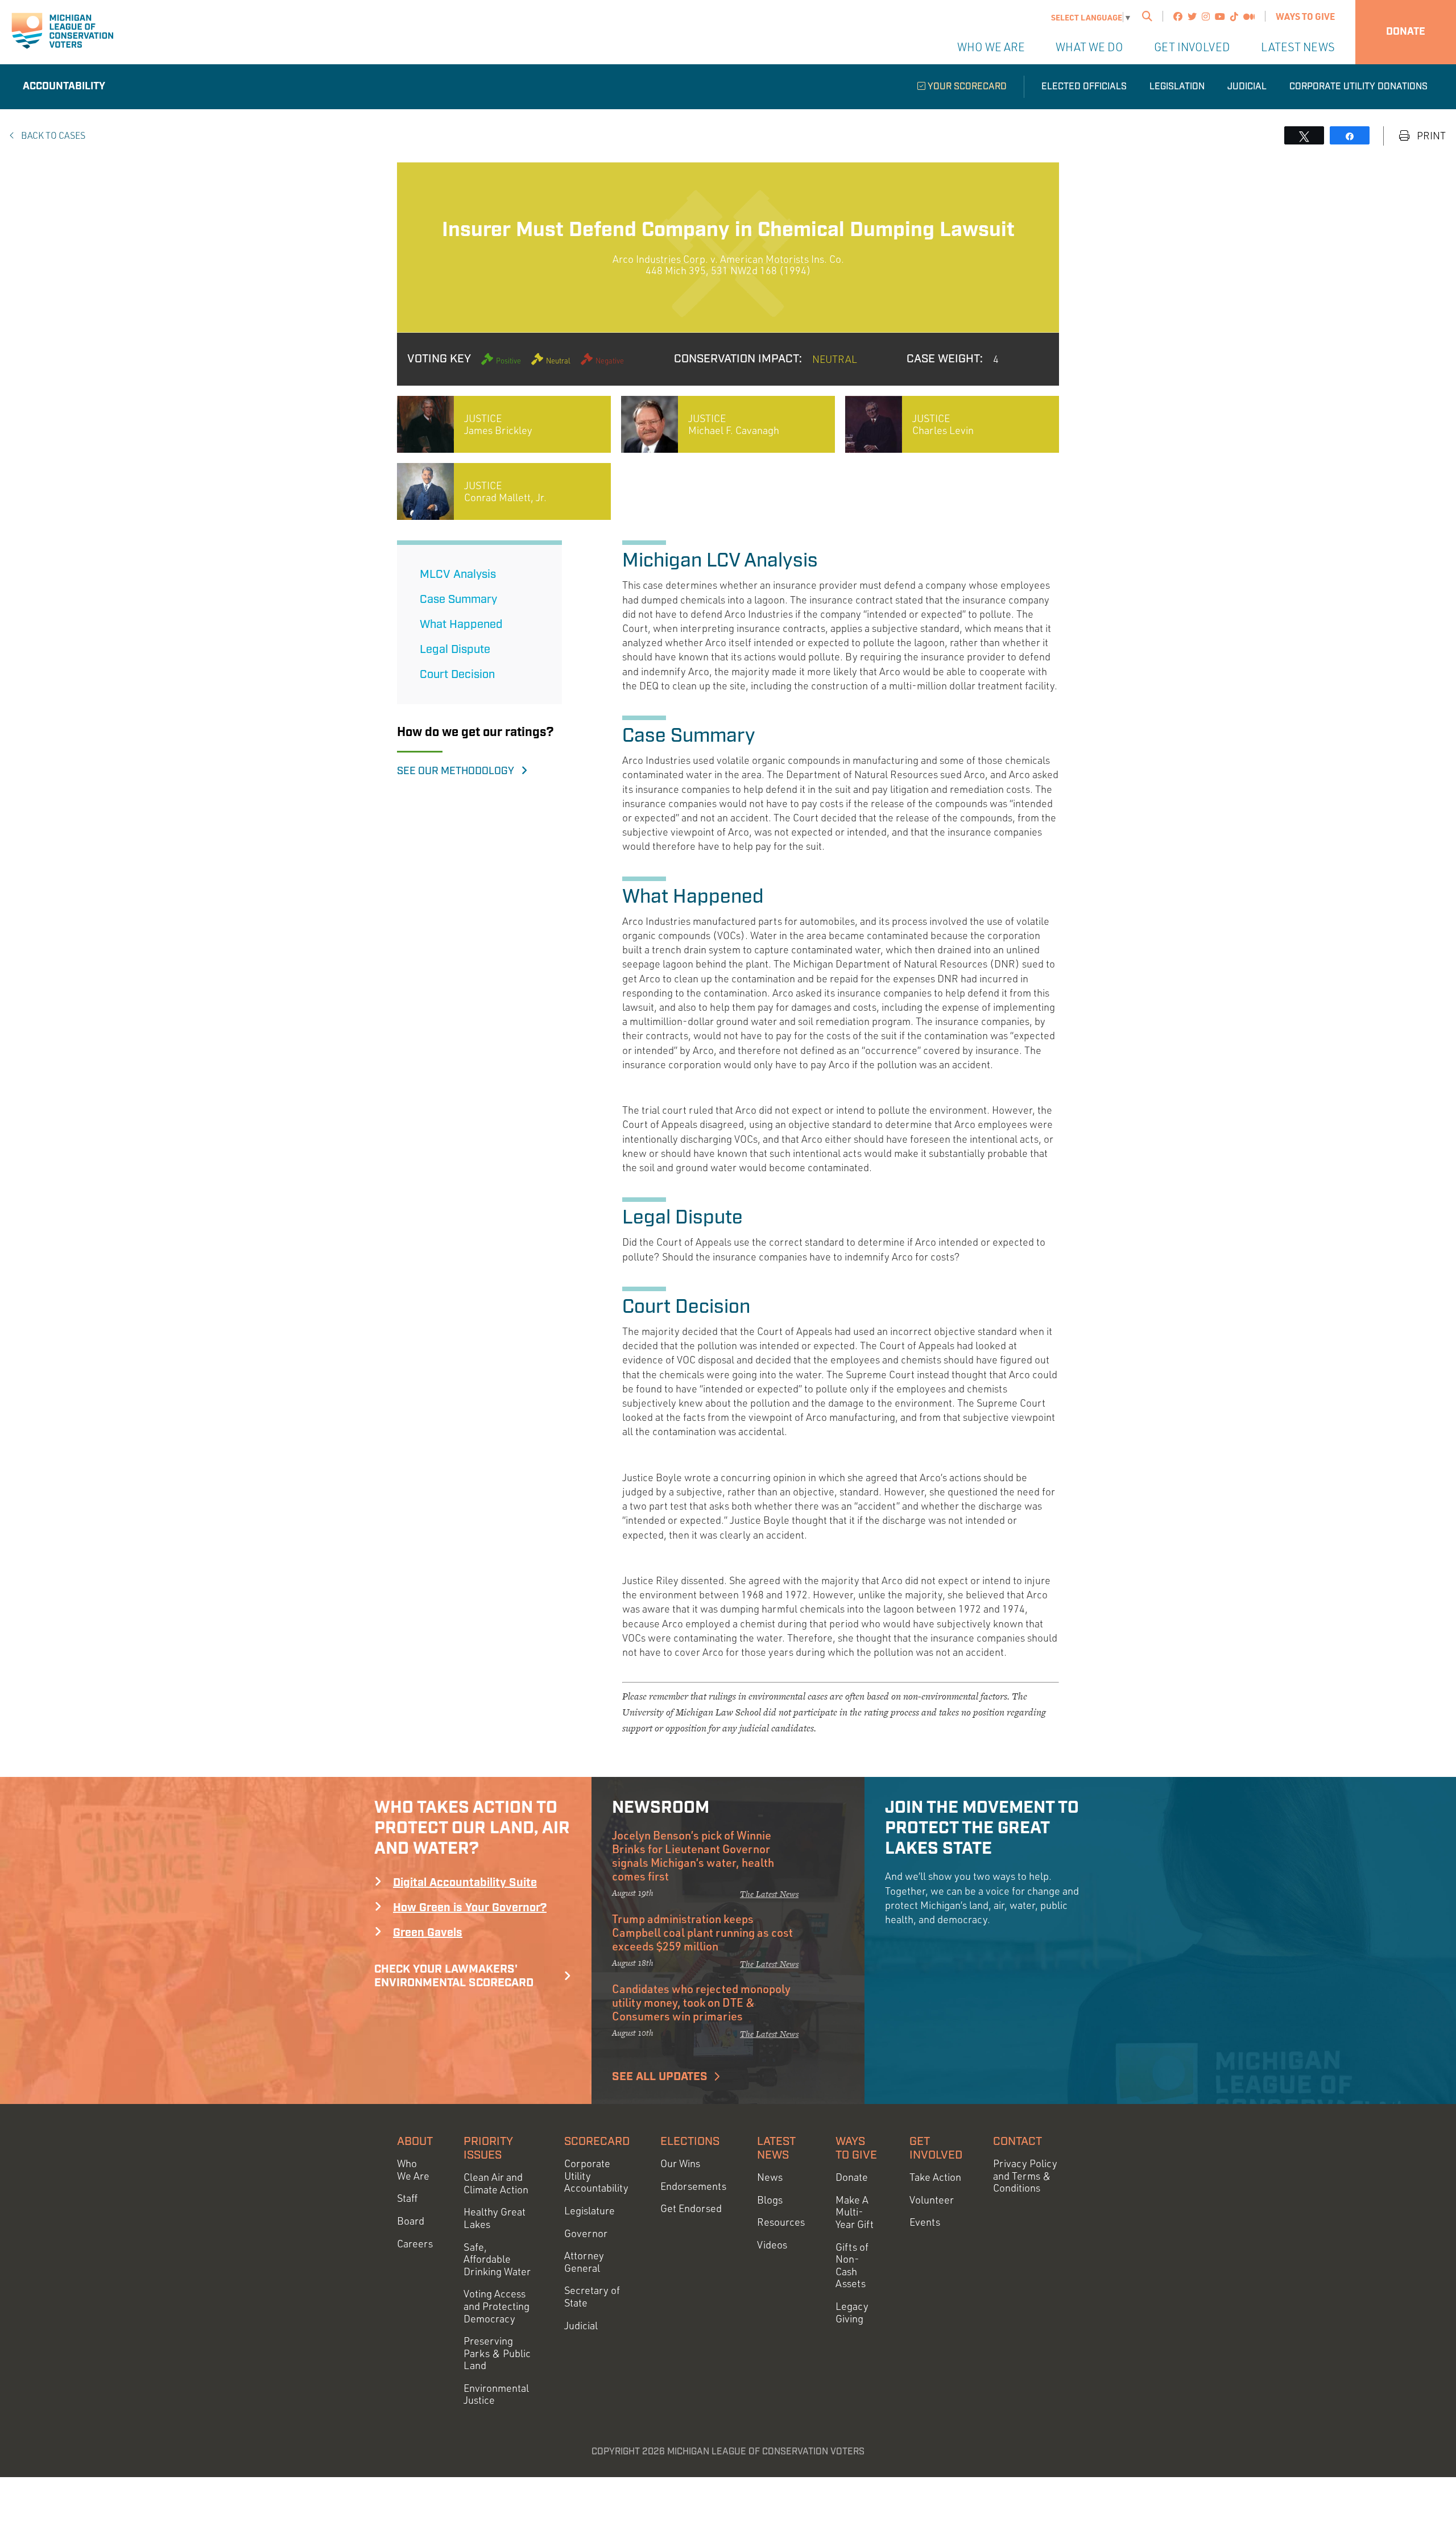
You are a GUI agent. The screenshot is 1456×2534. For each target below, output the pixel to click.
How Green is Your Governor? (470, 1908)
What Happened (461, 625)
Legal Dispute (455, 650)
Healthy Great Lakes (495, 2218)
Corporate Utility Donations (1358, 87)
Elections (690, 2142)
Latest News (1298, 47)
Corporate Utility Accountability (596, 2176)
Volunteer (932, 2200)
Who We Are (991, 47)
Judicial (1247, 87)
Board (411, 2221)
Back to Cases (52, 135)
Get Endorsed (691, 2208)
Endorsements (693, 2186)
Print (1430, 136)
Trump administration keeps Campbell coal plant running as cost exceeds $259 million (702, 1932)
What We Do (1089, 47)
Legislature (590, 2211)
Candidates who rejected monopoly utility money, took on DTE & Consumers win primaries (701, 2002)
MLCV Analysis (458, 574)
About (415, 2142)
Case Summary (458, 600)
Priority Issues (488, 2148)
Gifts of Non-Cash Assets (852, 2266)
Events (925, 2222)
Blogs (770, 2200)
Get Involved (1192, 47)
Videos (772, 2245)
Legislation (1177, 87)
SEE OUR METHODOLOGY (459, 771)
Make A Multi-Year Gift (855, 2212)
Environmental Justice (496, 2394)
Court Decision (457, 675)
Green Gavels (428, 1933)
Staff (407, 2198)
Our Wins (680, 2163)
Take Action (935, 2177)
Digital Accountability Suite (465, 1883)
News (770, 2177)
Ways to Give (1305, 16)
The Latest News (769, 1894)
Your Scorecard (966, 87)
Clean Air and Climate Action (496, 2183)
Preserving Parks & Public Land (497, 2353)
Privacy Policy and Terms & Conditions (1025, 2176)
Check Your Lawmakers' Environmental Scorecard (454, 1976)
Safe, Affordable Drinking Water (497, 2259)
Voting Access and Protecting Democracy (497, 2306)
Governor (586, 2233)
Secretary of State (592, 2297)
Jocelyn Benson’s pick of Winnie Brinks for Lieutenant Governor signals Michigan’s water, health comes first (693, 1855)
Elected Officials (1084, 87)
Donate (1406, 32)
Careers (415, 2244)
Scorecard (597, 2142)
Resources (781, 2222)
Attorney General (584, 2262)
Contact (1017, 2142)
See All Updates (660, 2077)
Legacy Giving (852, 2312)
